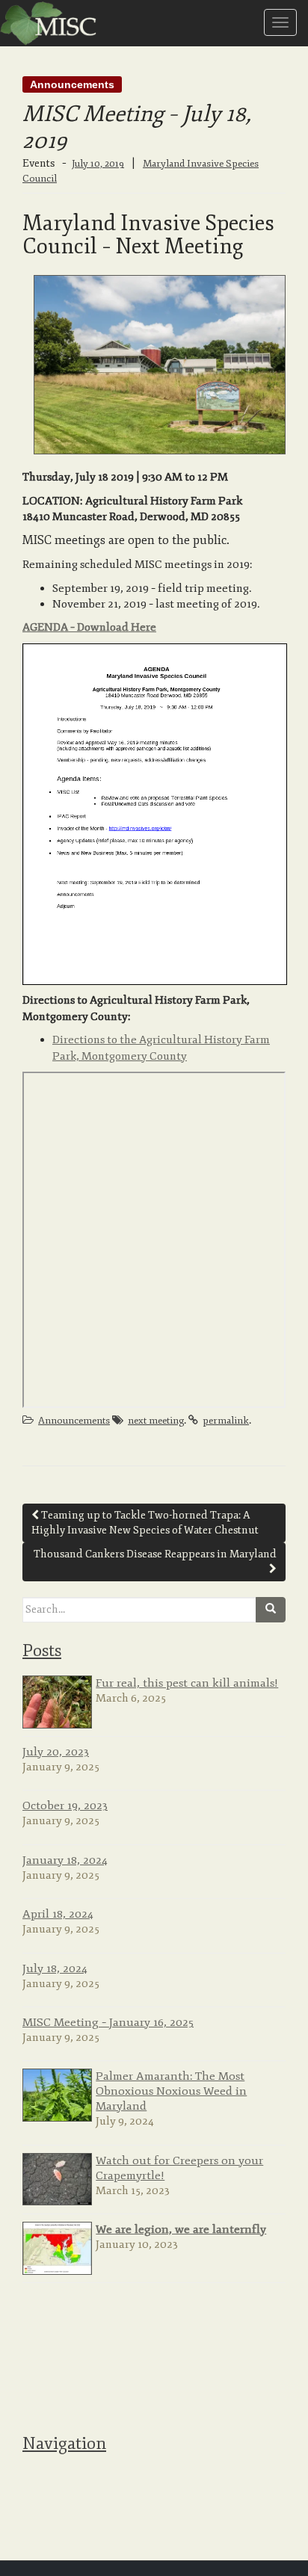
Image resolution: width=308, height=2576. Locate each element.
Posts (42, 1651)
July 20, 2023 (56, 1752)
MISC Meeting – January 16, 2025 (108, 2022)
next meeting (156, 1421)
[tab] (154, 1650)
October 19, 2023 (65, 1806)
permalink (226, 1421)
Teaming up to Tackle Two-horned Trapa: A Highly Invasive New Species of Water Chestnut (145, 1523)
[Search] (271, 1610)
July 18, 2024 (55, 1968)
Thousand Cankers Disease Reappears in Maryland (155, 1554)
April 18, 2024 (58, 1914)
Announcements (72, 84)
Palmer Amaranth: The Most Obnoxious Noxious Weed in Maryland (171, 2091)
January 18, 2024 (65, 1860)
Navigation (64, 2444)
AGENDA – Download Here (89, 627)
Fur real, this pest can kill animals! (187, 1683)
